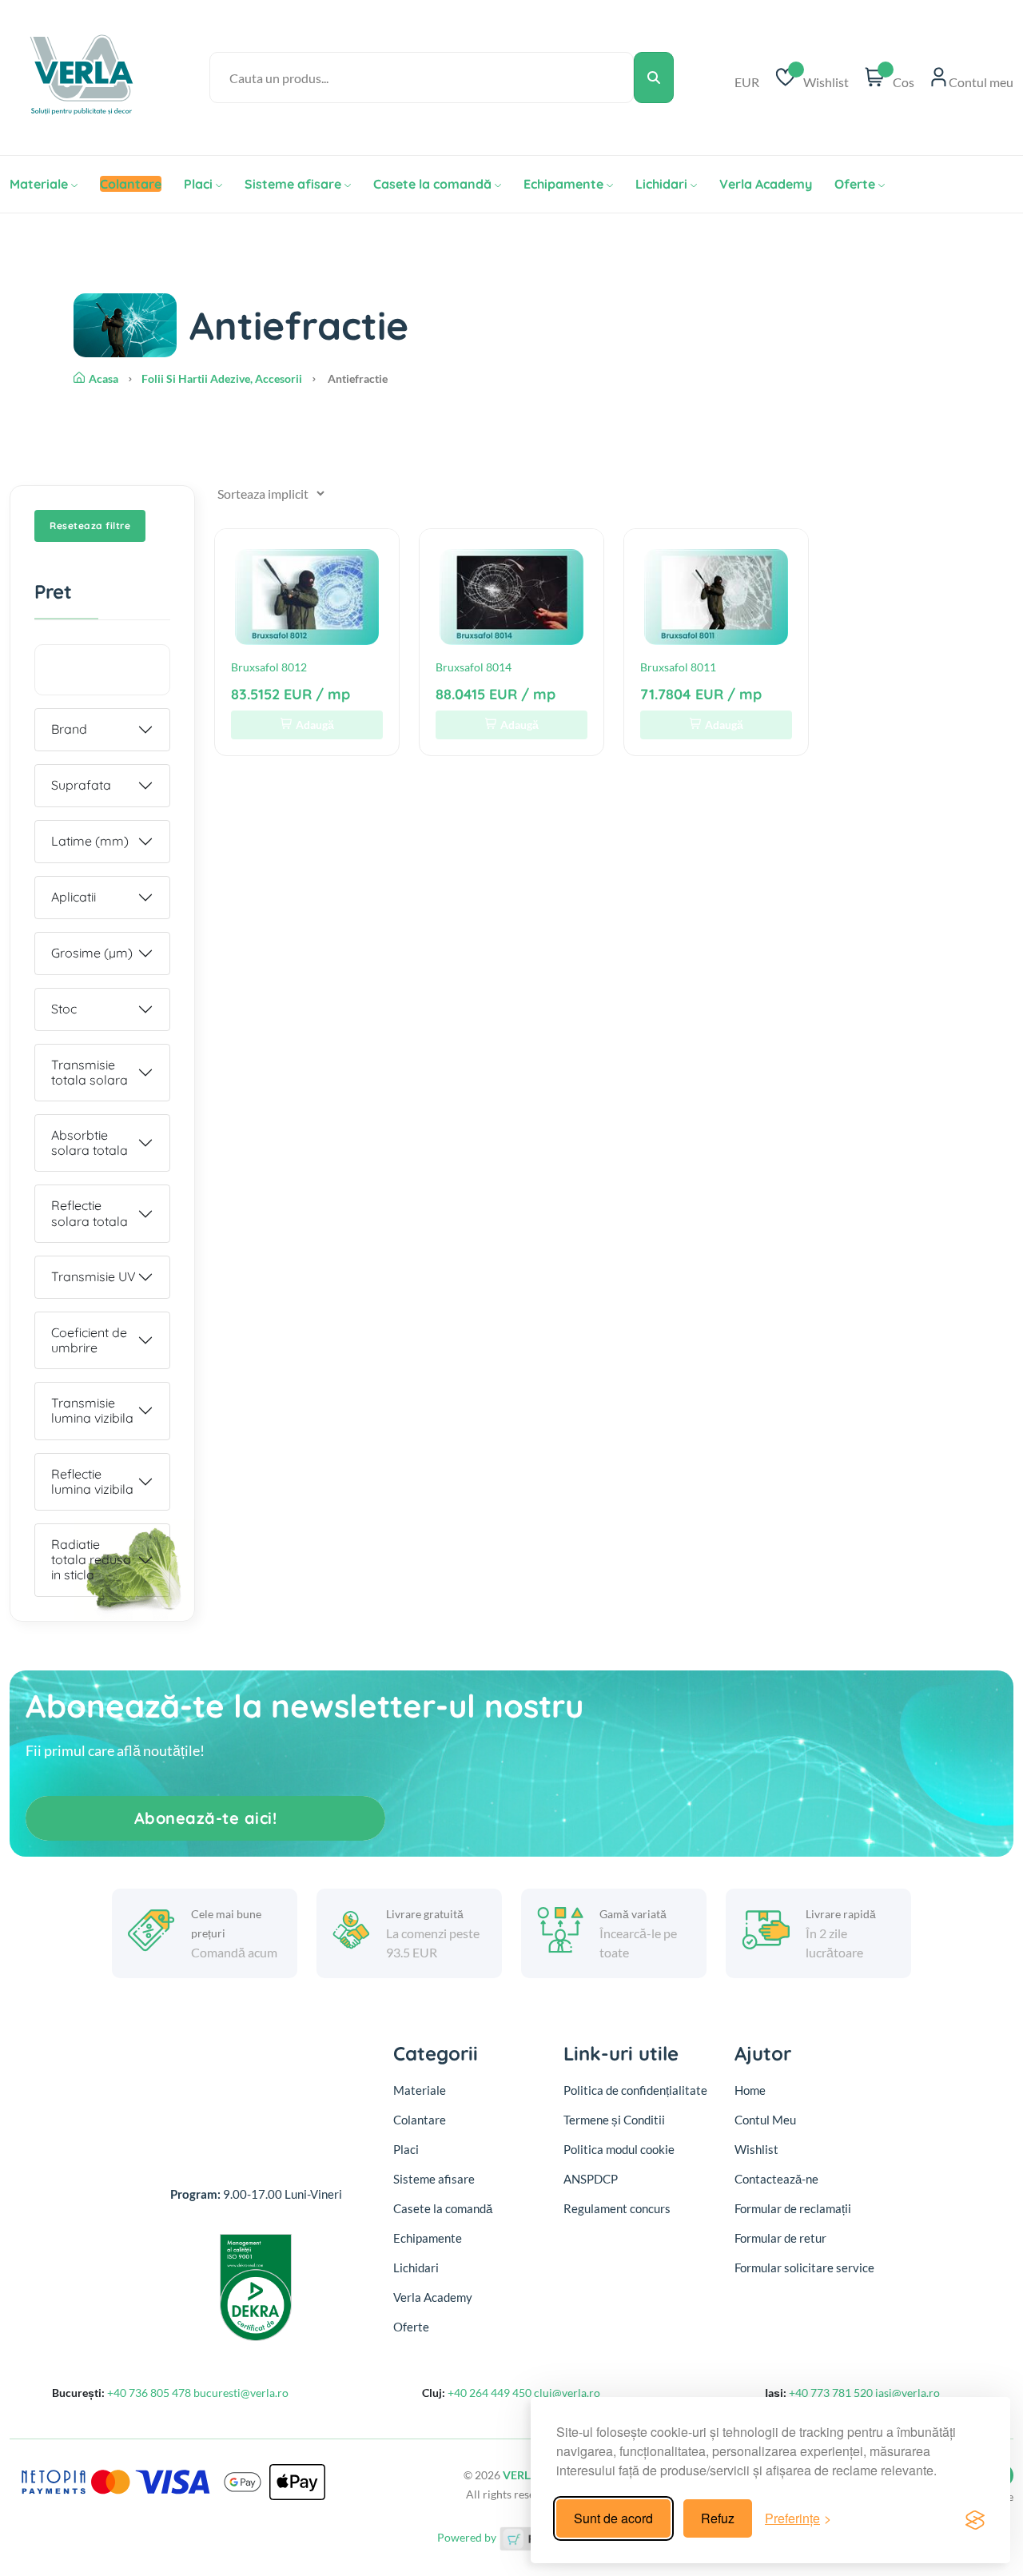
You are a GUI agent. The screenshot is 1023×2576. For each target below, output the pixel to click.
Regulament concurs (617, 2208)
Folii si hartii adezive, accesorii (222, 378)
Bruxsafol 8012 (269, 667)
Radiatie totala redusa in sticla (91, 1559)
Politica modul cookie (619, 2149)
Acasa (103, 378)
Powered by (468, 2537)
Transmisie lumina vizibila (92, 1410)
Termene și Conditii (614, 2120)
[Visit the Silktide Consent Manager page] (975, 2518)
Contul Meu (765, 2120)
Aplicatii (74, 897)
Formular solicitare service (804, 2267)
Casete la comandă (432, 184)
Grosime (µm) (92, 953)
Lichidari (661, 184)
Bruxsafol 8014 (474, 667)
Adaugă (315, 725)
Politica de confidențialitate (635, 2090)
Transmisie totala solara (90, 1072)
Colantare (420, 2120)
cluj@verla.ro (567, 2393)
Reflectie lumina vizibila (92, 1481)
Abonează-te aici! (206, 1818)
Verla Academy (766, 184)
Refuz (718, 2518)
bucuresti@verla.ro (241, 2393)
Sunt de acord (613, 2518)
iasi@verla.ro (908, 2393)
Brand (69, 729)
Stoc (64, 1009)
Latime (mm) (90, 841)
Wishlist (756, 2149)
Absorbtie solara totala (90, 1143)
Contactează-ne (776, 2179)
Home (750, 2090)
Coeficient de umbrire (89, 1340)
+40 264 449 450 (490, 2393)
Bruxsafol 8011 (678, 667)
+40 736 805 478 (149, 2393)
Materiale (39, 184)
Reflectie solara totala (90, 1213)
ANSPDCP (591, 2179)
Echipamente (563, 184)
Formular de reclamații (793, 2208)
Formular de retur (780, 2238)
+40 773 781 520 (831, 2393)
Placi (198, 184)
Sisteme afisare (293, 184)
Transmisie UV (94, 1276)
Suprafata (81, 785)
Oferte (855, 184)
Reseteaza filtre (90, 526)
